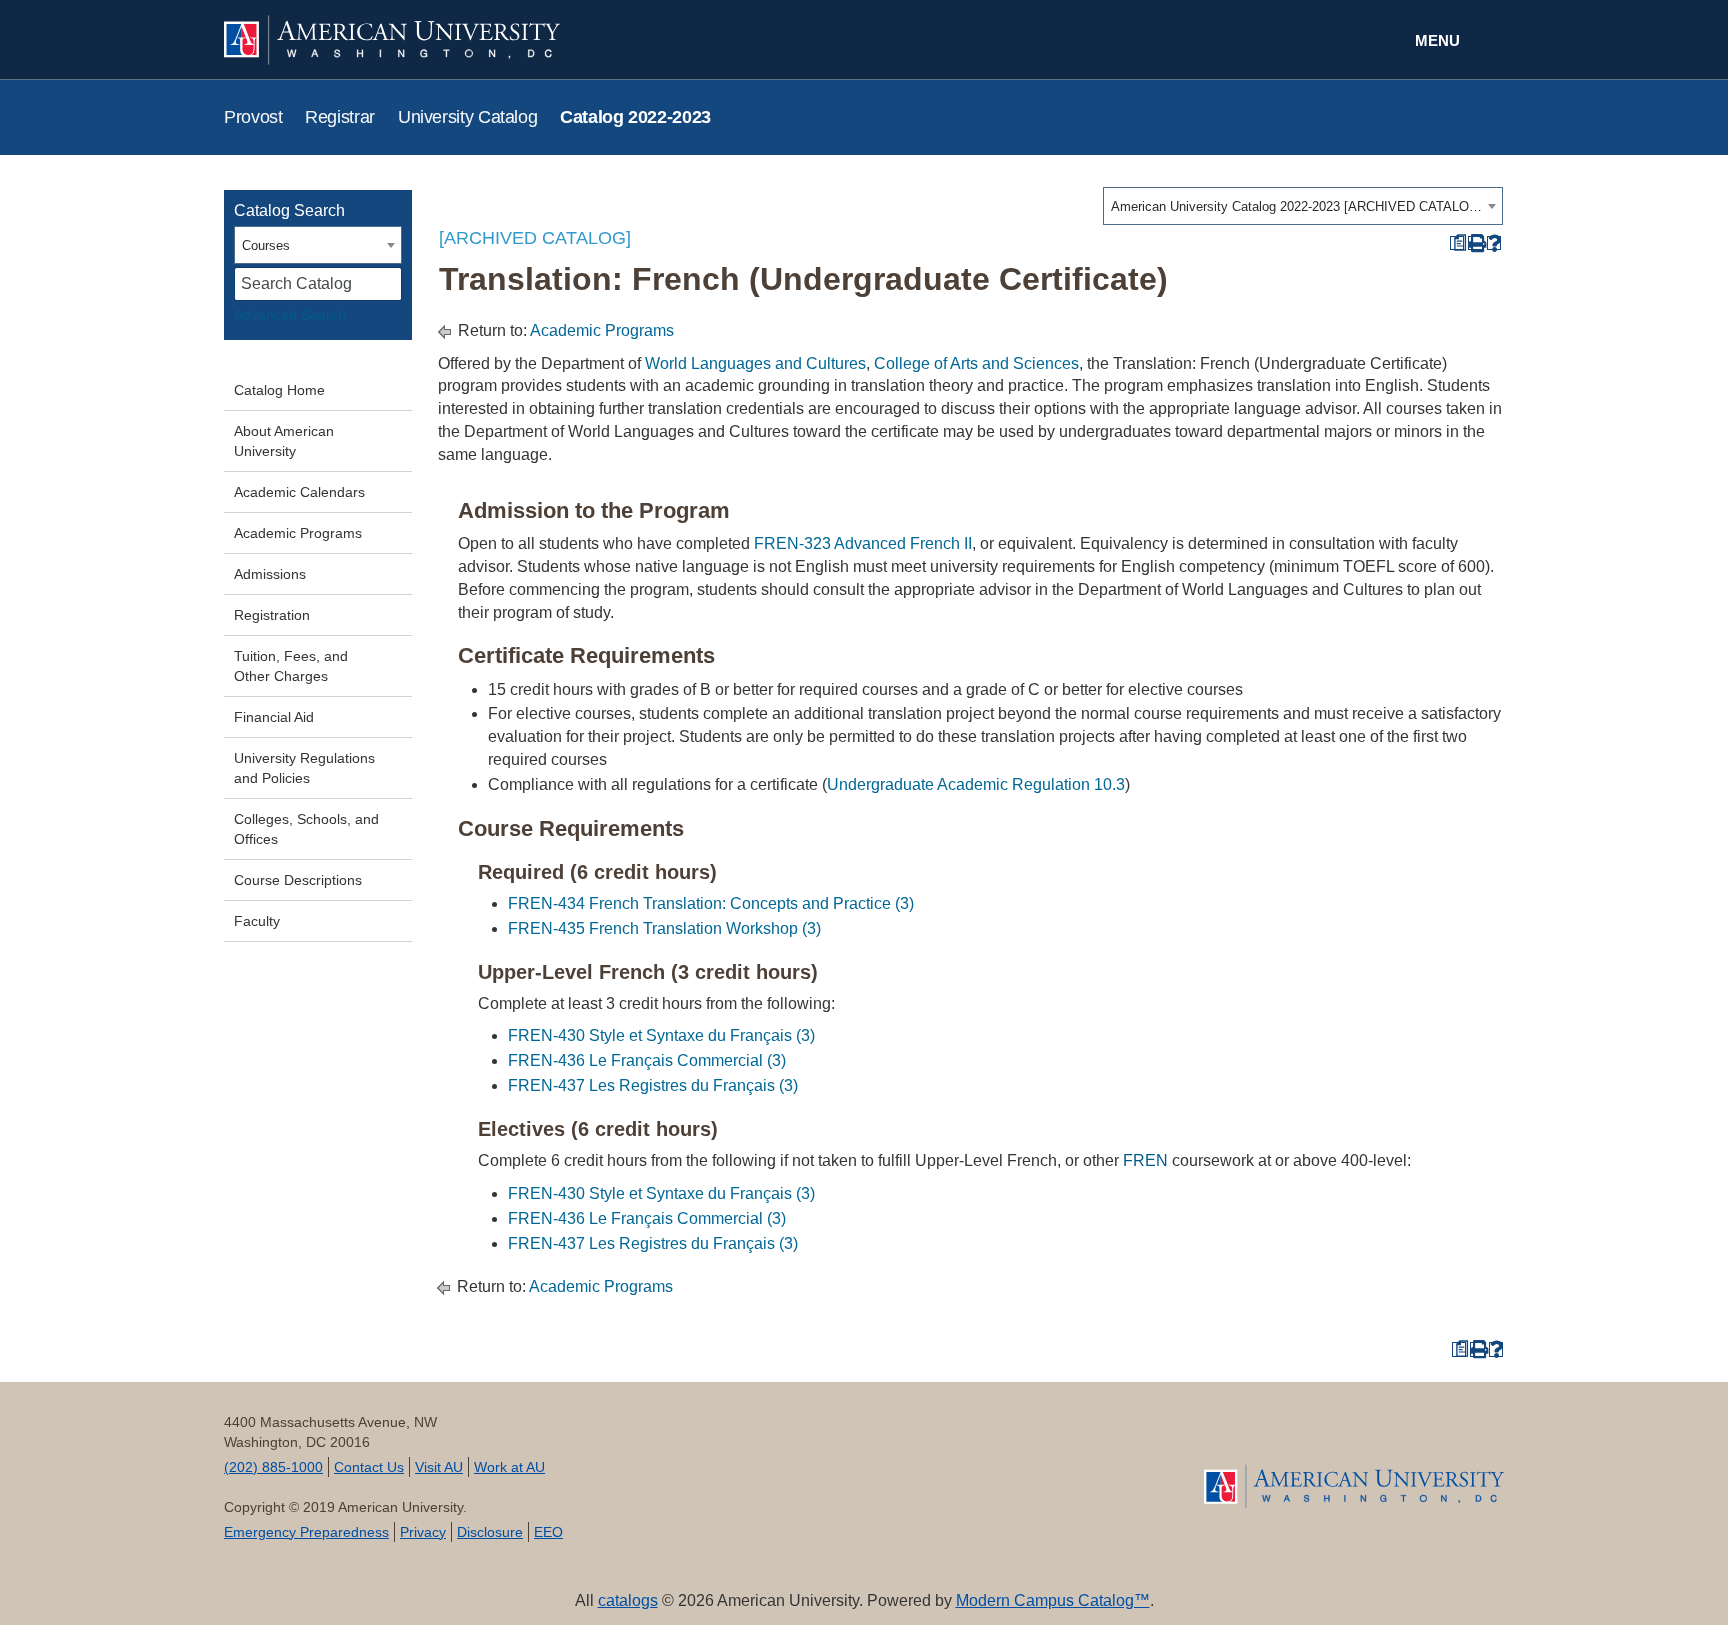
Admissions (270, 574)
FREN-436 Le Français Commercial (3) (647, 1060)
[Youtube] (828, 1464)
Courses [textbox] (266, 245)
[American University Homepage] (544, 40)
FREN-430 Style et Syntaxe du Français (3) (661, 1035)
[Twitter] (757, 1464)
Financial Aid (274, 717)
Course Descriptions (298, 880)
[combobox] (1303, 206)
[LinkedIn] (899, 1464)
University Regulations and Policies (304, 768)
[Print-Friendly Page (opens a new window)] (1475, 243)
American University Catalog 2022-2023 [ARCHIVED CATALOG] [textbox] (1296, 206)
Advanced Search (290, 315)
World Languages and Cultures (755, 363)
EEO (548, 1532)
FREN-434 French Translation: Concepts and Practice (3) (711, 903)
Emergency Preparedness (306, 1532)
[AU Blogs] (1041, 1464)
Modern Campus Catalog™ (1053, 1600)
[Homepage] (1354, 1486)
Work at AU (509, 1467)
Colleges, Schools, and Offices (306, 829)
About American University (284, 441)
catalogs (628, 1600)
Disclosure (490, 1532)
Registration (272, 615)
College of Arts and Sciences (976, 363)
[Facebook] (686, 1464)
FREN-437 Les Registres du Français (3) (653, 1085)
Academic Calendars (299, 492)
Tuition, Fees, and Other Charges (291, 666)
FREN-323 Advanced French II (863, 543)
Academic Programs (298, 533)
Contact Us (369, 1467)
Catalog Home (279, 390)
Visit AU (439, 1467)
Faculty (257, 921)
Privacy (423, 1532)
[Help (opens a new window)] (1494, 243)
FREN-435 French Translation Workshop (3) (664, 928)
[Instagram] (970, 1464)
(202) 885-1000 (273, 1467)
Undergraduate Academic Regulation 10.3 (976, 784)
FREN (1145, 1160)
